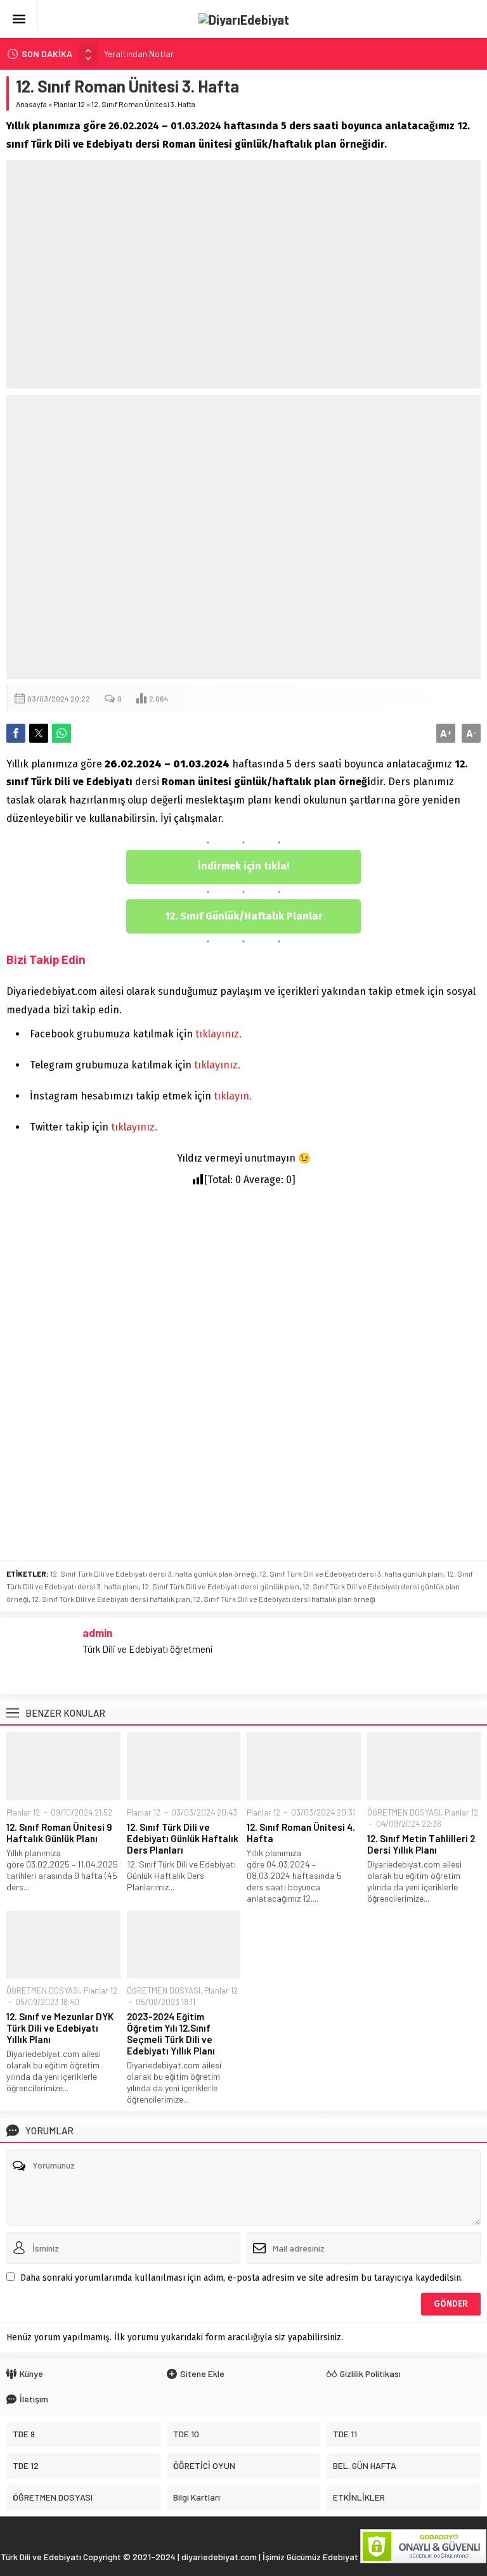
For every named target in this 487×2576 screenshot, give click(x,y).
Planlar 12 (69, 104)
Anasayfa (31, 104)
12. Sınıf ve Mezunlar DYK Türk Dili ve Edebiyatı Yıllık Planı (60, 2028)
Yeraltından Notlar (139, 54)
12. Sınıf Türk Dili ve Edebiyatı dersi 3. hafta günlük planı (352, 1573)
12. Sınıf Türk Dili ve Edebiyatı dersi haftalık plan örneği (284, 1599)
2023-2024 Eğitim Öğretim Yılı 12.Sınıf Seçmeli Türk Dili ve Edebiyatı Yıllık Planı (171, 2034)
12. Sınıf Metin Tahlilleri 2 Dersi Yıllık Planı (421, 1844)
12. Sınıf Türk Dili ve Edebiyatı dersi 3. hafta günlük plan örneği (153, 1573)
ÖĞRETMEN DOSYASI (404, 1812)
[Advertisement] (243, 274)
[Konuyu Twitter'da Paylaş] (39, 733)
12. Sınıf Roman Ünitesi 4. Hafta (301, 1833)
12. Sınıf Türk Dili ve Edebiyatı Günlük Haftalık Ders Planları (183, 1838)
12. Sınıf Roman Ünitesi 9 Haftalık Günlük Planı (59, 1833)
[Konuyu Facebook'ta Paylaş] (16, 733)
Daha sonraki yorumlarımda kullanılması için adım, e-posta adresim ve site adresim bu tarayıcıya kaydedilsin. (242, 2278)
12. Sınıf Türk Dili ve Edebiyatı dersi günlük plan (221, 1586)
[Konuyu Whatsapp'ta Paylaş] (62, 733)
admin (97, 1632)
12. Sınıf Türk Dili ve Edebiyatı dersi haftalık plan (111, 1599)
